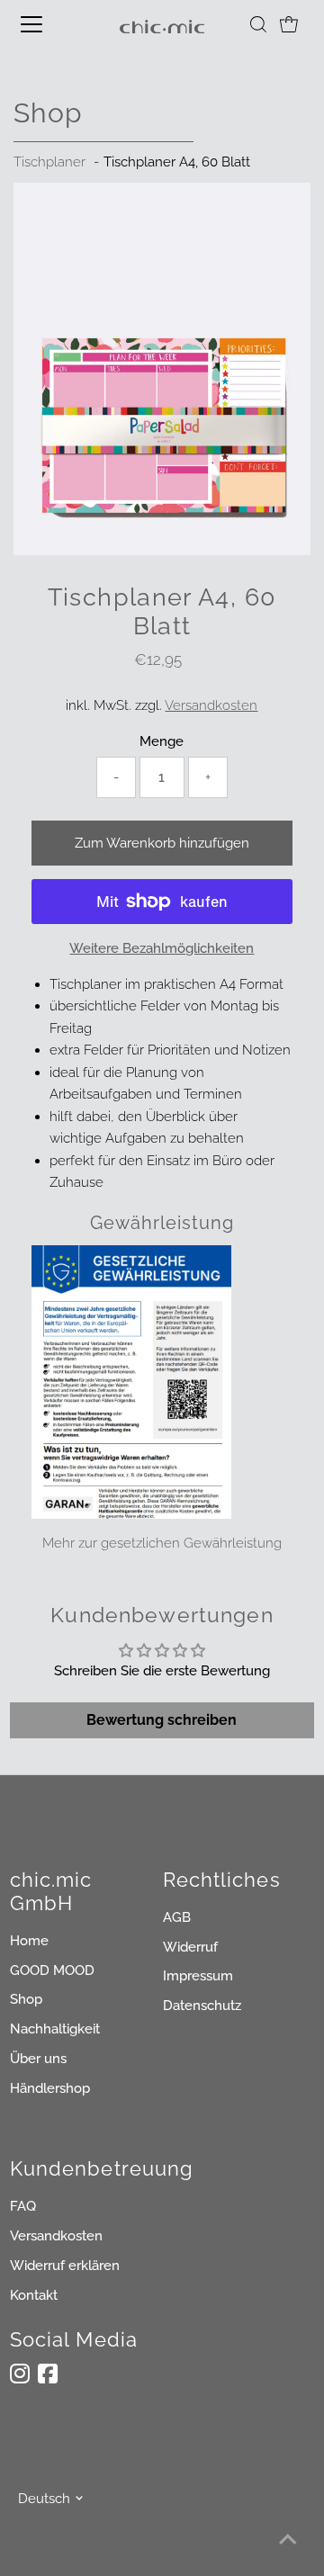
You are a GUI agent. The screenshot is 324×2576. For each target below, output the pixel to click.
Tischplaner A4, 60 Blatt (177, 162)
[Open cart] (289, 24)
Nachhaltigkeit (55, 2029)
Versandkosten (211, 705)
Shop (26, 1999)
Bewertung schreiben (162, 1720)
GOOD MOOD (52, 1970)
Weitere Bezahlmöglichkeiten (162, 948)
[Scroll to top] (288, 2540)
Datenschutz (202, 2006)
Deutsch (44, 2499)
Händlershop (50, 2088)
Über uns (38, 2059)
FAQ (23, 2206)
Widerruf (190, 1947)
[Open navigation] (44, 24)
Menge (162, 741)
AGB (177, 1917)
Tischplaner (49, 162)
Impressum (198, 1976)
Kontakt (34, 2295)
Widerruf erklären (65, 2266)
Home (29, 1941)
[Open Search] (258, 24)
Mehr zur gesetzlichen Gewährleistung (162, 1543)
